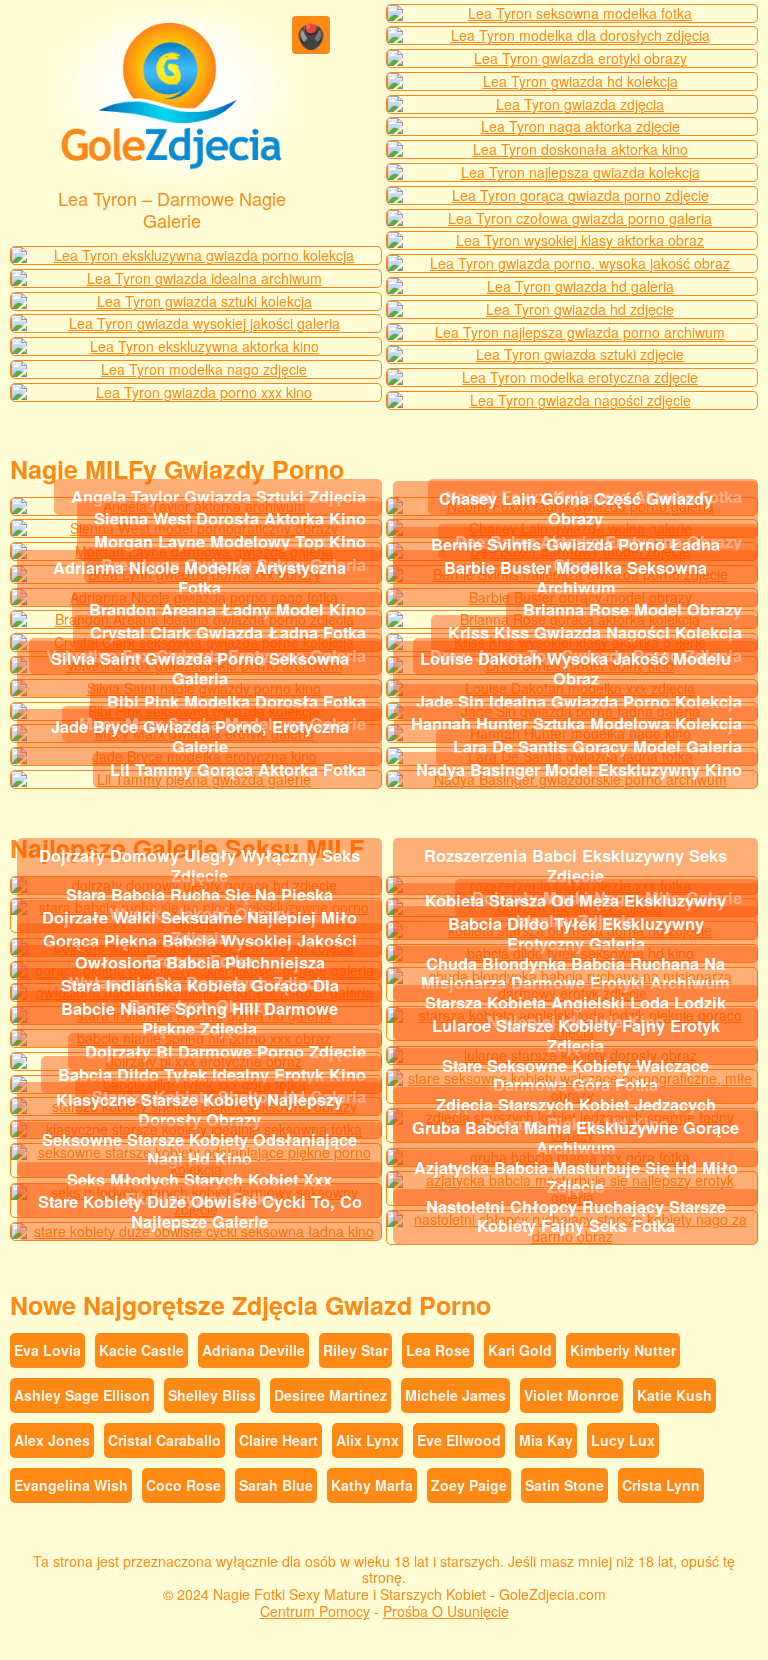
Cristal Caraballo (164, 1440)
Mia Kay (546, 1440)
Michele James (455, 1395)
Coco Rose (183, 1485)
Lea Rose (438, 1350)
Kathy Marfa (372, 1485)
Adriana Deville (253, 1350)
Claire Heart (278, 1440)
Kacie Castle (141, 1350)
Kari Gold (520, 1350)
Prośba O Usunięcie (446, 1611)
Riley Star (355, 1350)
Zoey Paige (469, 1485)
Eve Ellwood (459, 1440)
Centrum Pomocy (315, 1611)
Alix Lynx (367, 1440)
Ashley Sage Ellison (82, 1395)
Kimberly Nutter (623, 1350)
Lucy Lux (623, 1440)
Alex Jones (52, 1440)
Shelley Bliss (212, 1395)
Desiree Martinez (330, 1395)
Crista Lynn (661, 1485)
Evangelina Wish (71, 1485)
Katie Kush (674, 1395)
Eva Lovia (47, 1350)
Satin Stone (564, 1485)
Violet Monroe (571, 1395)
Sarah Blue (276, 1485)
